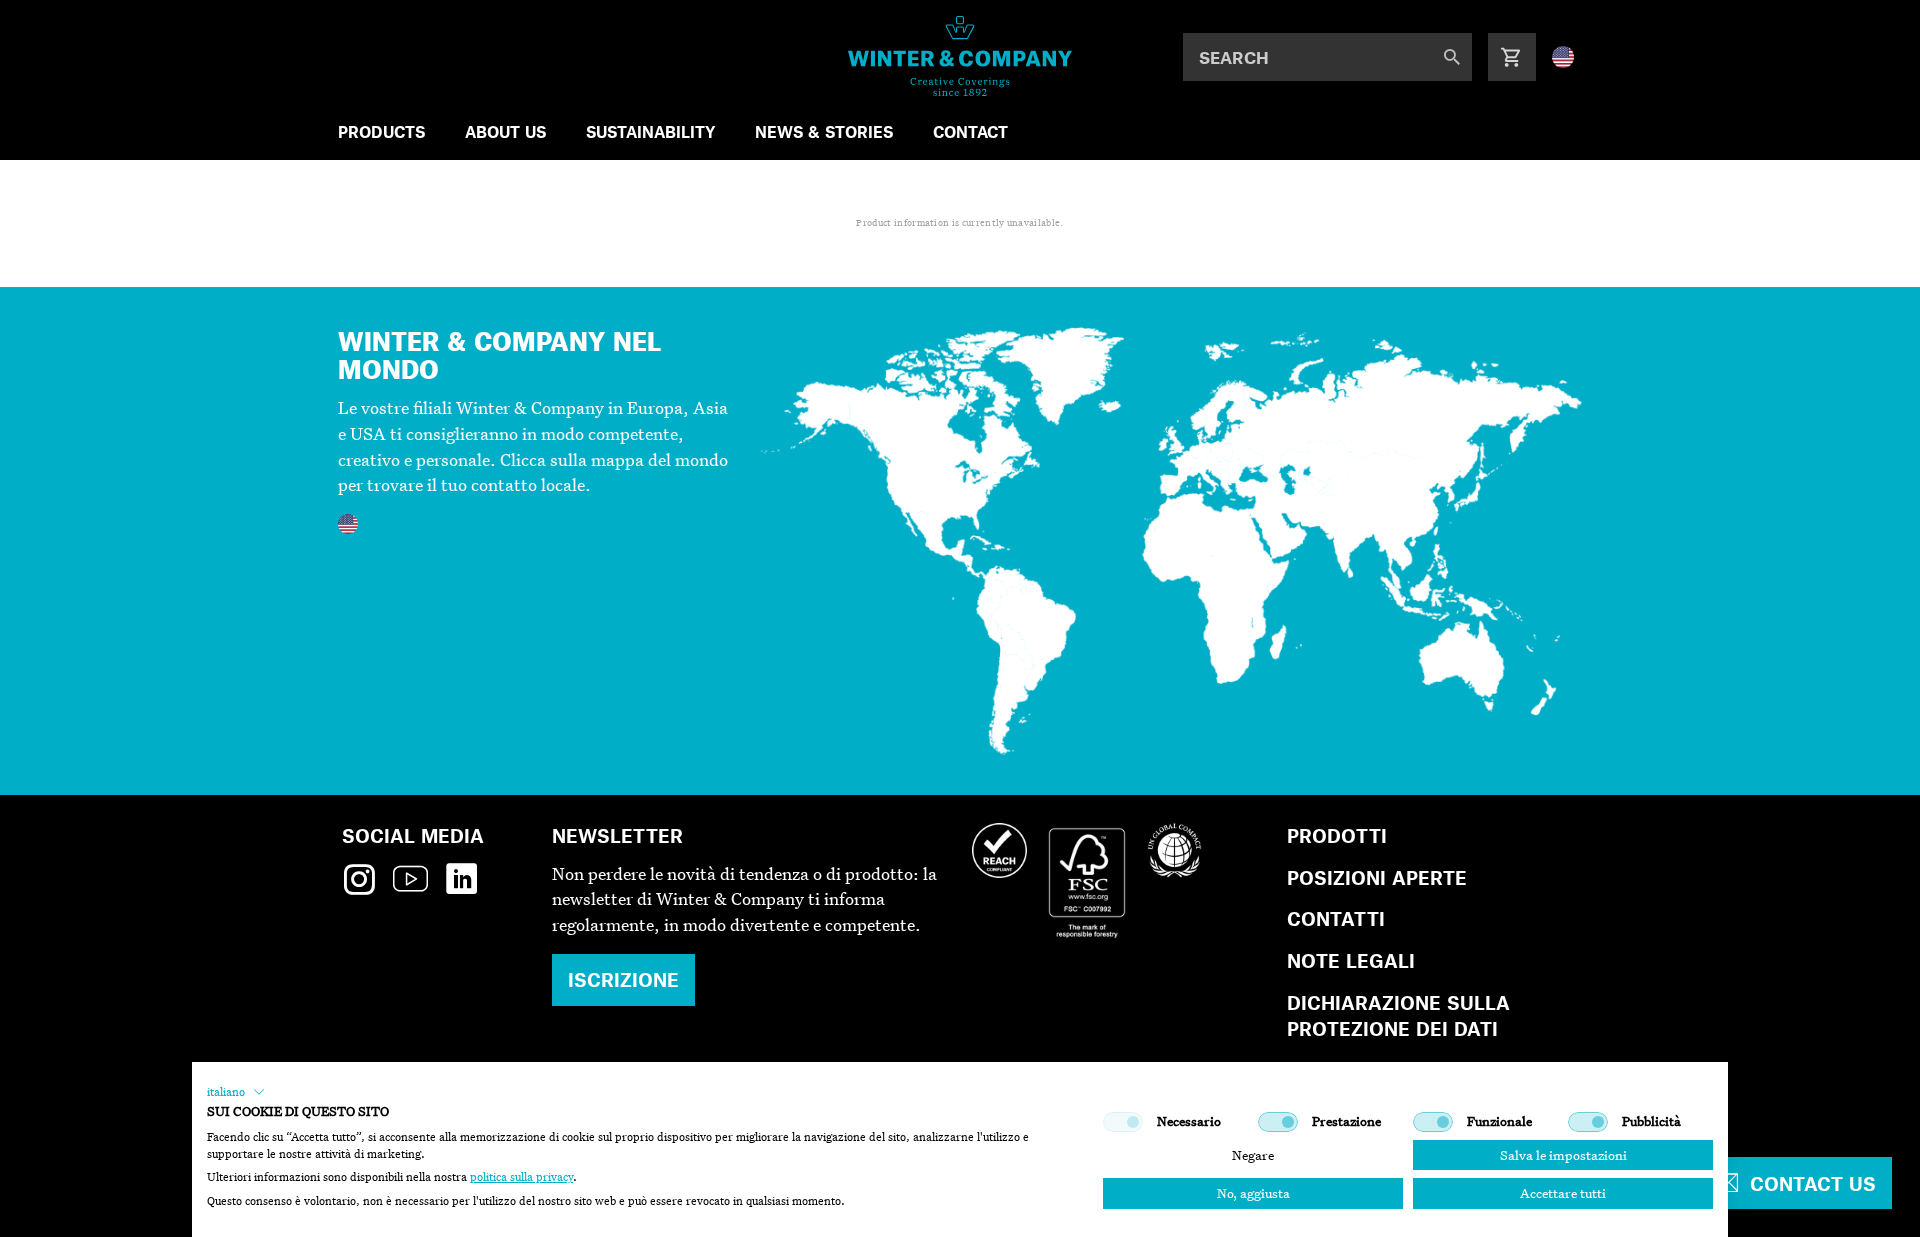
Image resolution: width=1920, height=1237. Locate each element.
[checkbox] (1123, 1122)
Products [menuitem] (381, 131)
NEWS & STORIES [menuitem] (824, 131)
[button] (236, 1092)
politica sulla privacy (521, 1177)
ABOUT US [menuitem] (505, 131)
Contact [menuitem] (970, 131)
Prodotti (1337, 835)
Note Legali (1351, 960)
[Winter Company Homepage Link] (960, 56)
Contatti (1336, 918)
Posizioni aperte (1377, 877)
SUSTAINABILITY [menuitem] (650, 131)
